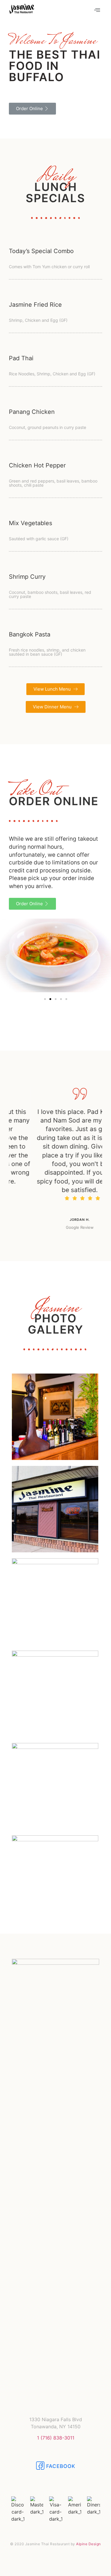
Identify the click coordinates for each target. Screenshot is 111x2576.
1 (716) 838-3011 (56, 2438)
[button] (32, 109)
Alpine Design (89, 2544)
